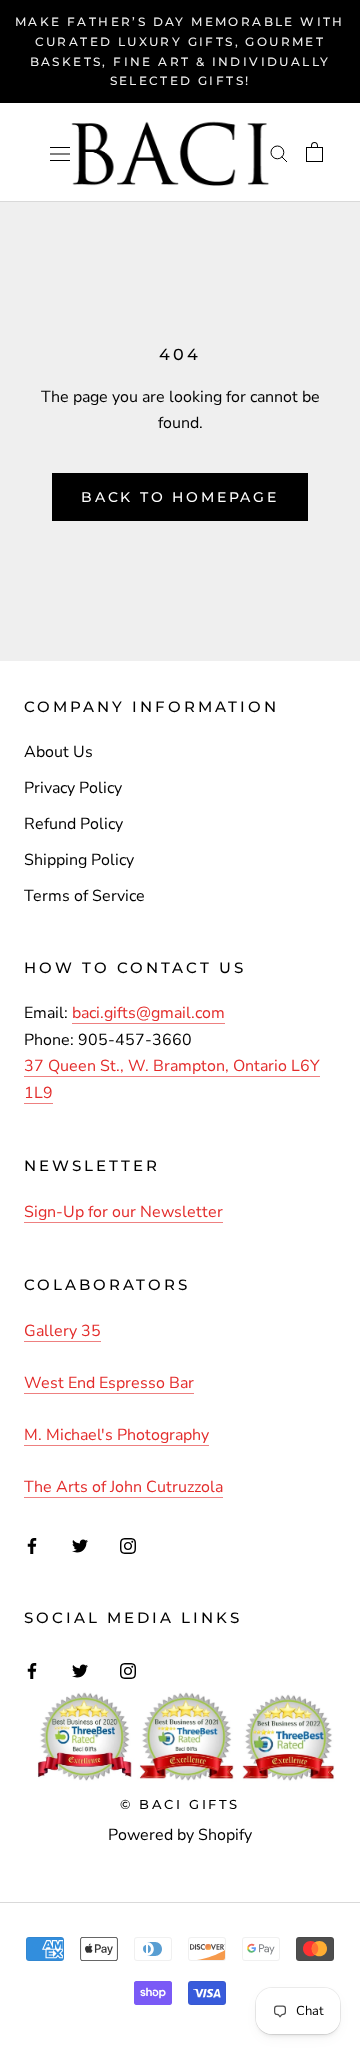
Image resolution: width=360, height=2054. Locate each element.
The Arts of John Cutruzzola (123, 1487)
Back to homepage (180, 497)
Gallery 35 (62, 1331)
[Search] (279, 153)
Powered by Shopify (180, 1835)
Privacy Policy (73, 788)
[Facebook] (32, 1545)
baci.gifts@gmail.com (148, 1013)
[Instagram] (128, 1545)
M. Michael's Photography (116, 1435)
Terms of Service (84, 896)
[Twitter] (80, 1545)
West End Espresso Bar (109, 1383)
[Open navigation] (60, 152)
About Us (58, 752)
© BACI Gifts (180, 1804)
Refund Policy (73, 824)
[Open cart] (314, 152)
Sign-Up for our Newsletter (123, 1212)
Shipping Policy (79, 860)
